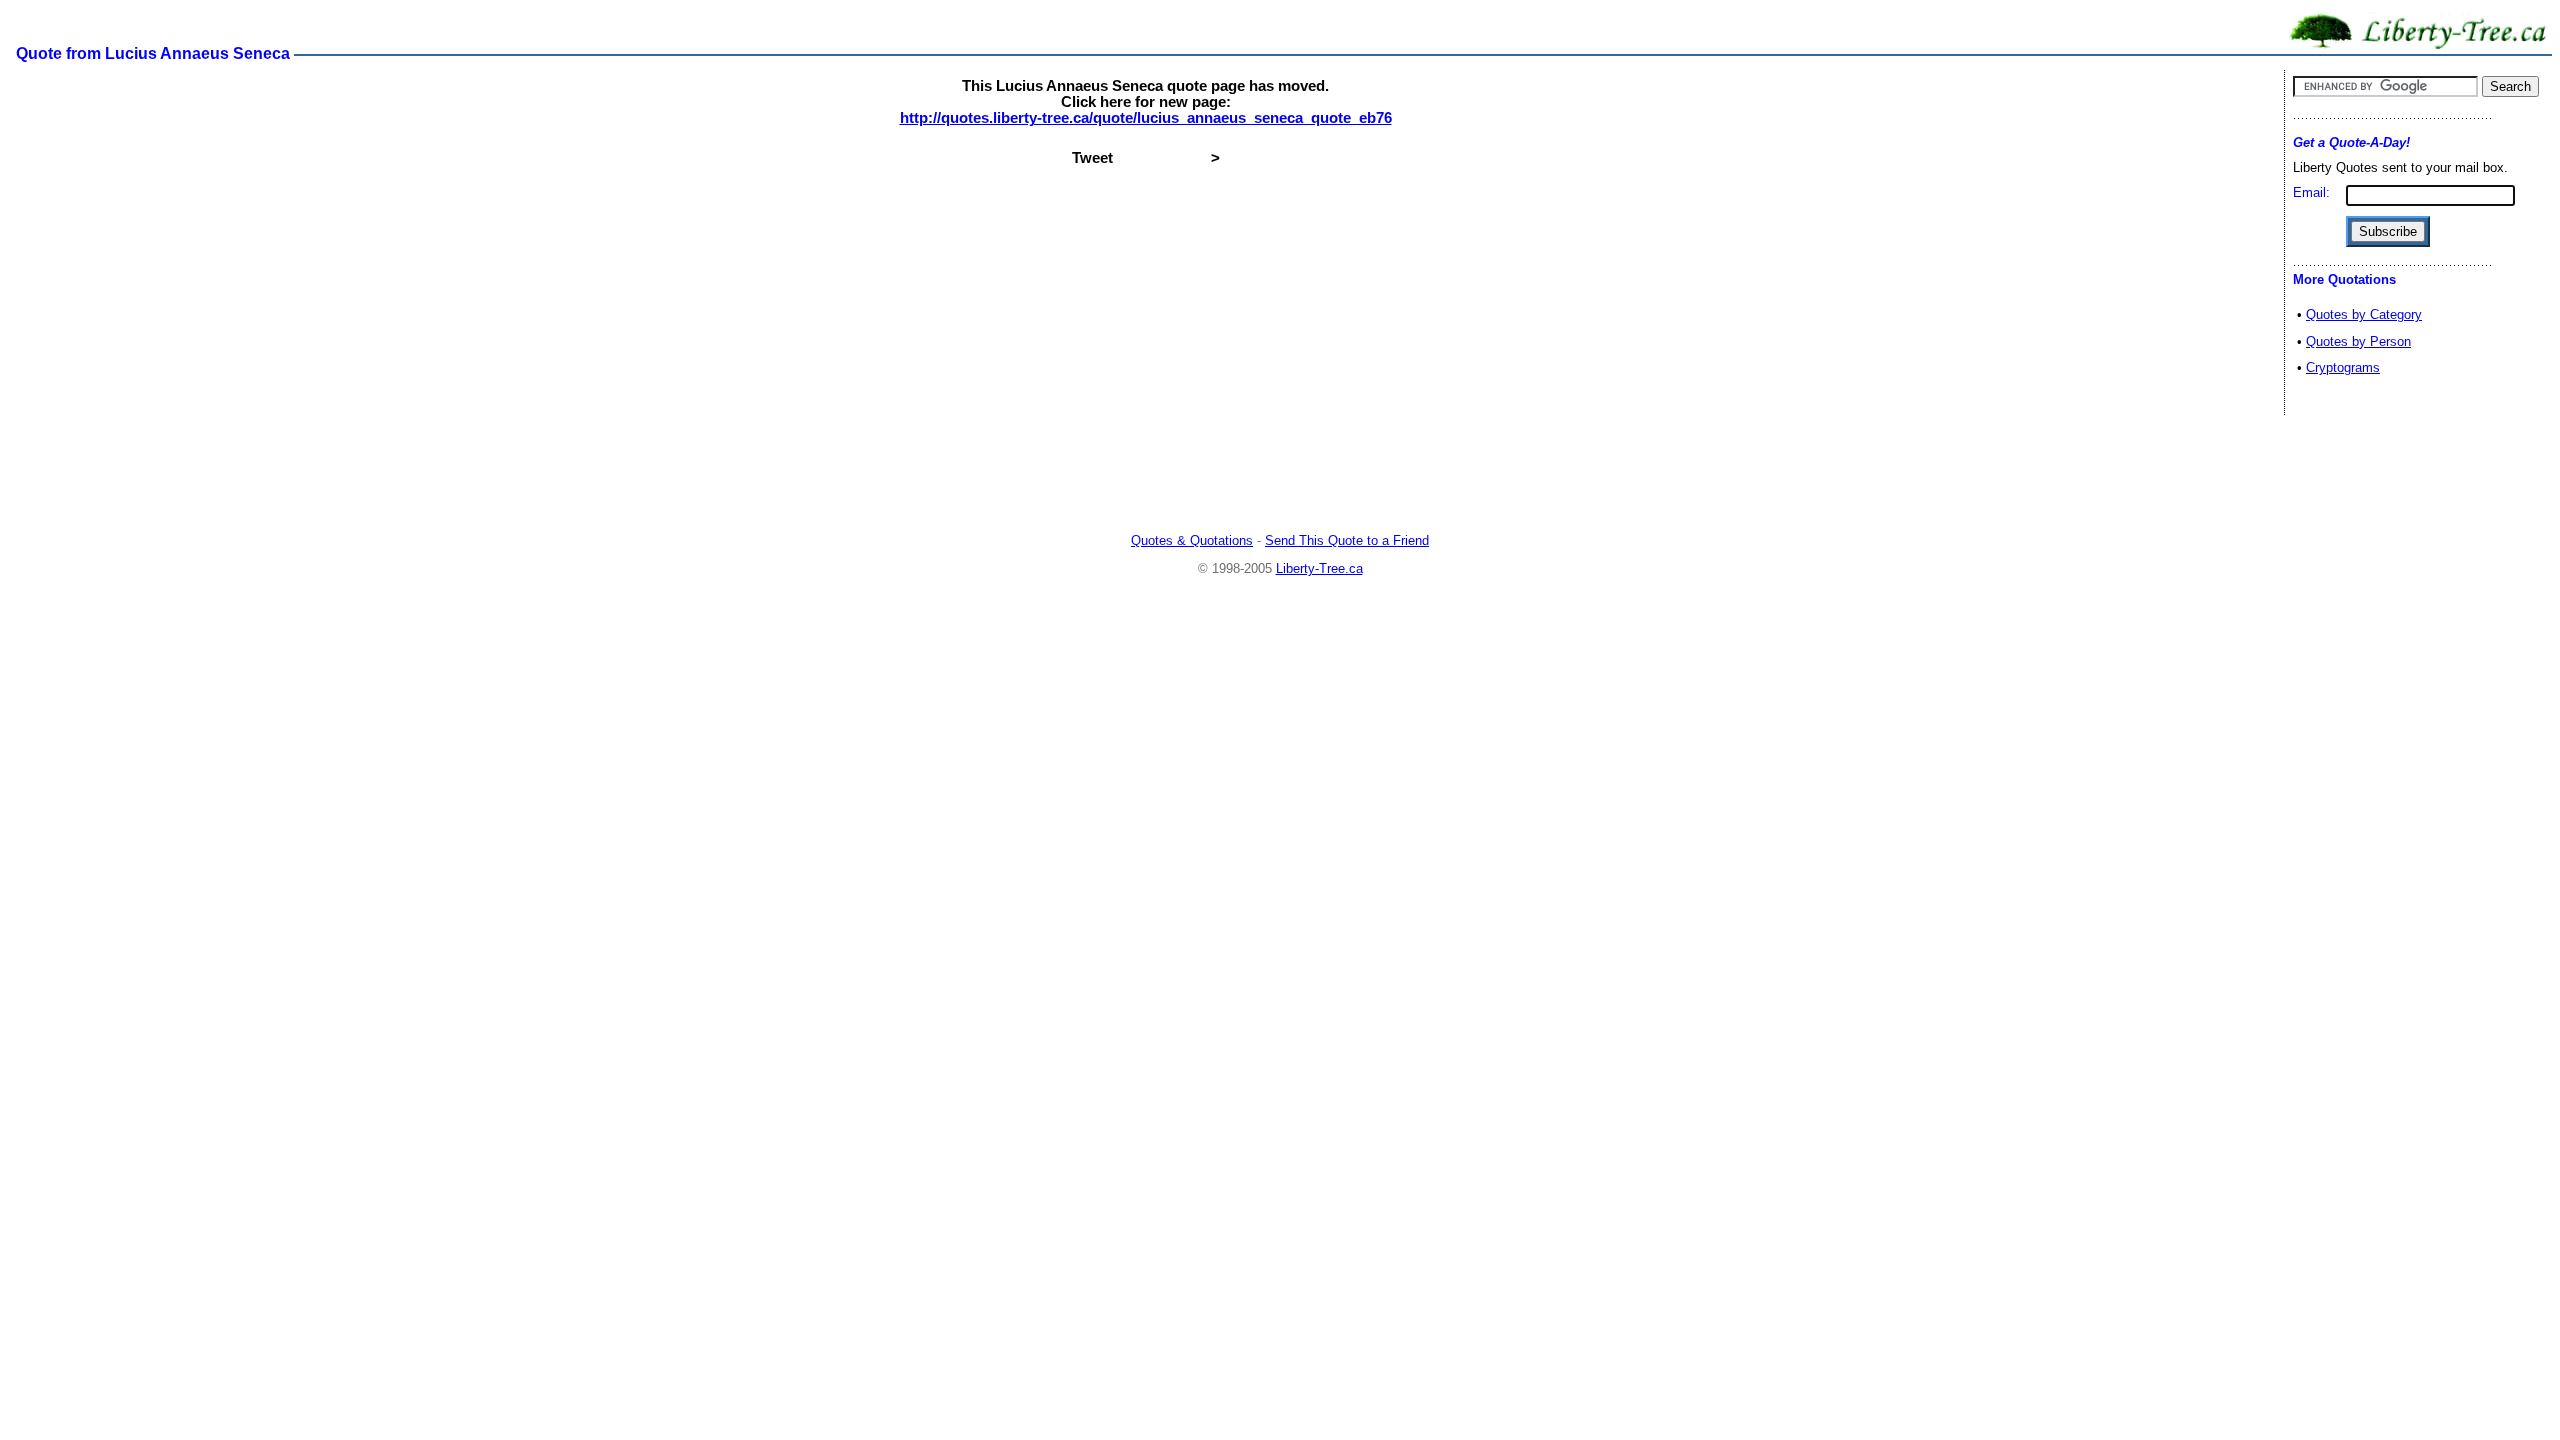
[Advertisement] (1280, 475)
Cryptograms (2343, 367)
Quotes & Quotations (1192, 540)
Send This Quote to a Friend (1347, 540)
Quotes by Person (2358, 341)
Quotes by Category (2364, 314)
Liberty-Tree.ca (1319, 568)
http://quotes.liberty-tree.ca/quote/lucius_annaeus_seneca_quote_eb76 (1146, 118)
